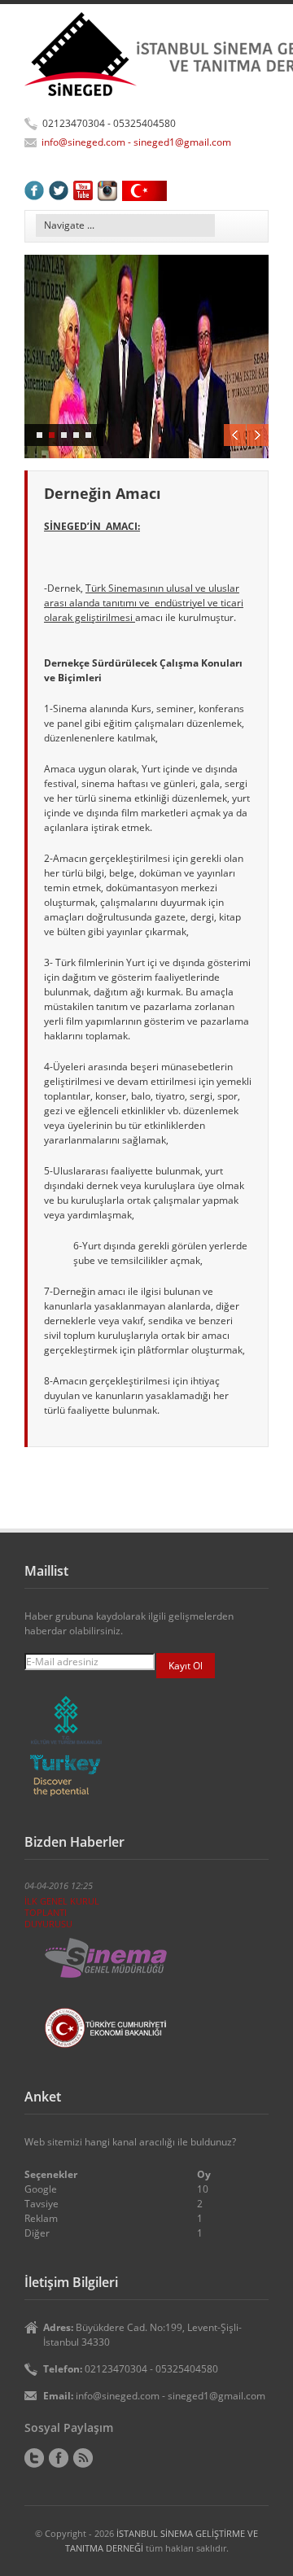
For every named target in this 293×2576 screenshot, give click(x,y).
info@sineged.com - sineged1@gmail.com (136, 142)
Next (258, 435)
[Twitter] (59, 190)
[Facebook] (34, 190)
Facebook (59, 2458)
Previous (235, 435)
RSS (83, 2458)
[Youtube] (83, 190)
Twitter (34, 2458)
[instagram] (107, 190)
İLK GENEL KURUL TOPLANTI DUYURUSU (62, 1912)
